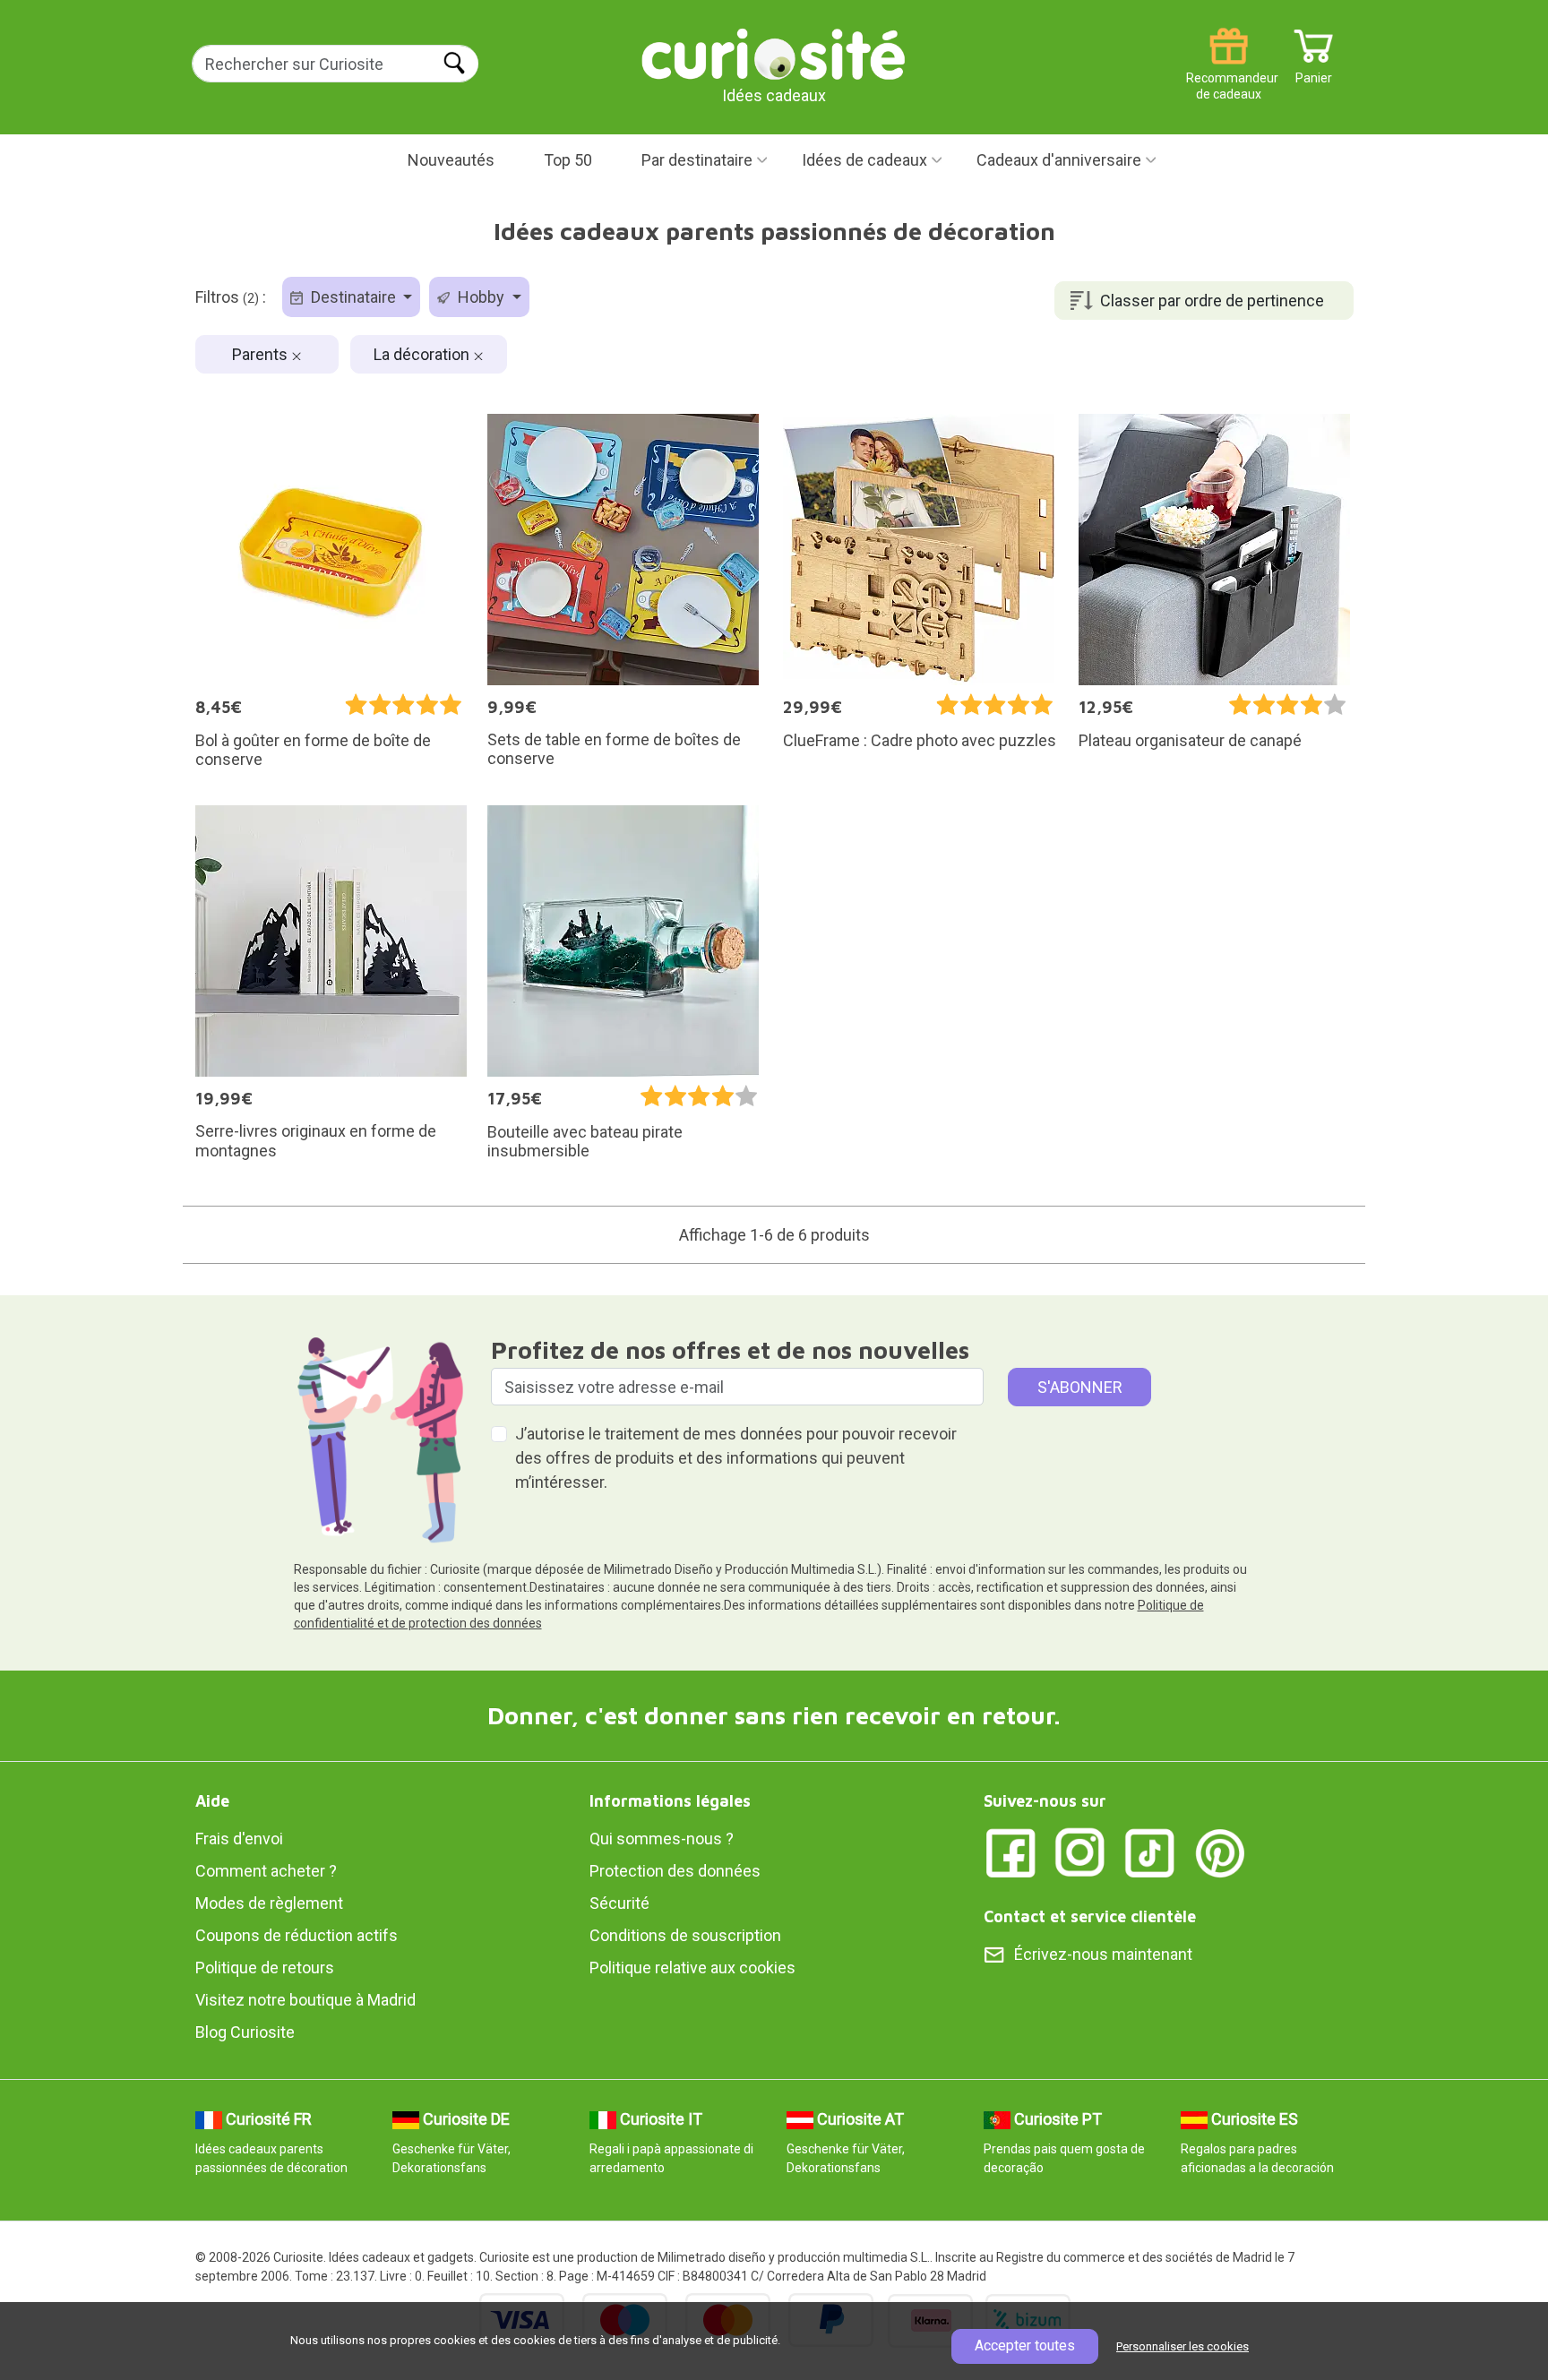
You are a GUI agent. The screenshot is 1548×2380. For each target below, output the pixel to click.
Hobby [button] (481, 297)
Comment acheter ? (266, 1871)
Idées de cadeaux (864, 160)
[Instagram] (1080, 1851)
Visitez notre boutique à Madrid (305, 2000)
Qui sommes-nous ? (662, 1839)
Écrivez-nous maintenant (1103, 1954)
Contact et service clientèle (1090, 1916)
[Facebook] (1010, 1851)
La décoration (423, 354)
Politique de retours (265, 1968)
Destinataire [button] (353, 297)
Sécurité (619, 1903)
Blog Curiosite (245, 2032)
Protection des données (675, 1871)
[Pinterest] (1220, 1851)
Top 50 (568, 160)
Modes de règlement (269, 1903)
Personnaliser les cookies (1182, 2346)
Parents (262, 354)
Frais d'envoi (239, 1839)
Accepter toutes (1025, 2346)
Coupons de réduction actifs (297, 1935)
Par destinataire (697, 160)
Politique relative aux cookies (692, 1968)
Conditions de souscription (685, 1935)
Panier (1314, 71)
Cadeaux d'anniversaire (1059, 160)
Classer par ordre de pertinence (1212, 301)
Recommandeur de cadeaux (1229, 71)
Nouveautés (451, 160)
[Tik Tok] (1150, 1851)
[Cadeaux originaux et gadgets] (774, 53)
